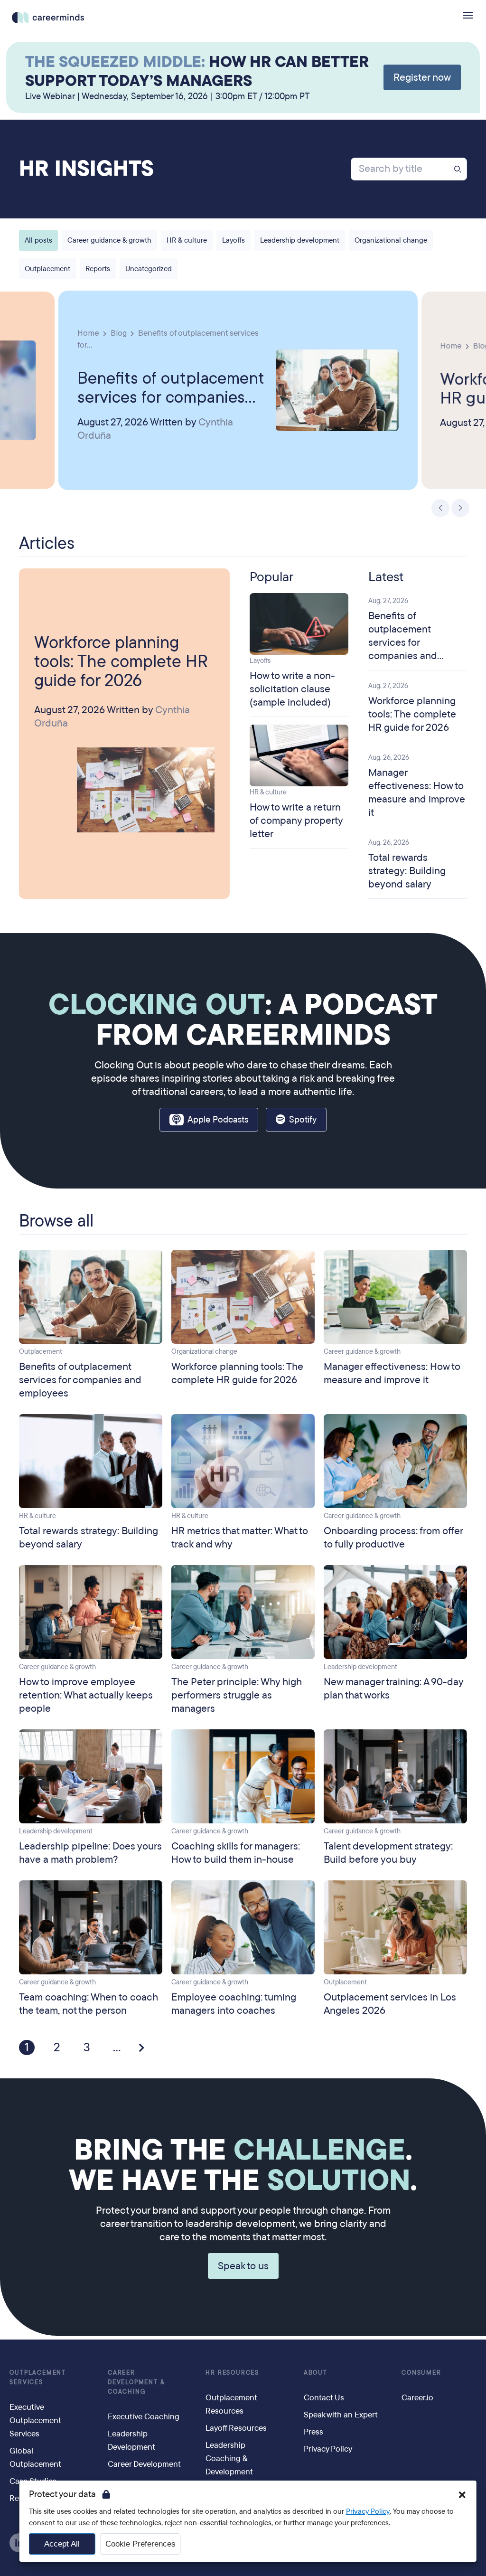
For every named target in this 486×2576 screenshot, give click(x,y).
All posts (38, 240)
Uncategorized (149, 269)
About (316, 2373)
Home (88, 333)
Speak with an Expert (341, 2415)
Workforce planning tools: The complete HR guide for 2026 (121, 661)
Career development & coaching (136, 2382)
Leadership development (300, 240)
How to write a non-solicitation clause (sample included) (292, 689)
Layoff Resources (236, 2428)
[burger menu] (468, 15)
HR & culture (187, 240)
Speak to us (243, 2266)
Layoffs (234, 240)
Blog (119, 333)
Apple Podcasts (218, 1120)
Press (313, 2432)
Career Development (144, 2464)
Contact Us (324, 2398)
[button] (462, 2495)
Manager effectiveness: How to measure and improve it (417, 793)
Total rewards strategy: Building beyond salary (407, 871)
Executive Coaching (144, 2417)
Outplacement (47, 269)
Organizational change (391, 240)
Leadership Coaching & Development (229, 2458)
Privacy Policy (368, 2511)
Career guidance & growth (109, 240)
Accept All (62, 2544)
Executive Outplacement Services (35, 2420)
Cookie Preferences (140, 2544)
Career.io (417, 2398)
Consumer (421, 2373)
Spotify (303, 1120)
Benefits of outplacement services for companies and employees (171, 387)
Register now (422, 77)
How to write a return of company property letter (296, 821)
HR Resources (232, 2373)
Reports (98, 269)
